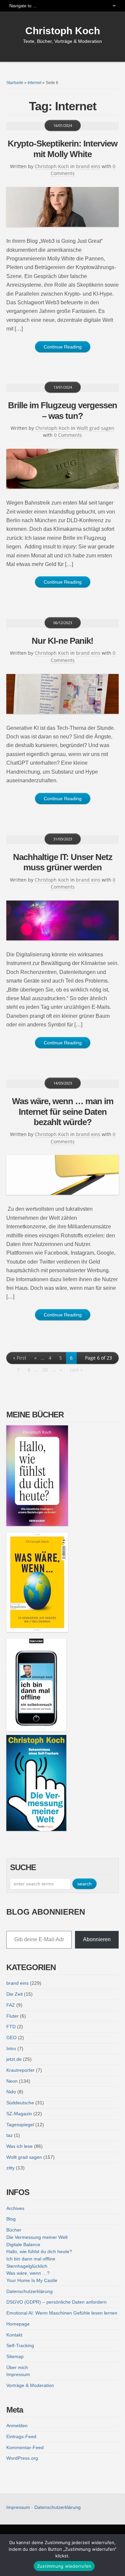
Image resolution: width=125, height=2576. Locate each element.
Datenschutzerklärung (29, 2291)
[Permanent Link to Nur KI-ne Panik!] (63, 694)
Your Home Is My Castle (32, 2280)
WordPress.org (22, 2458)
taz (9, 2135)
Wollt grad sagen (95, 428)
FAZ (11, 2005)
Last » (76, 1370)
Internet (34, 83)
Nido (11, 2092)
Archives (15, 2208)
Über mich (17, 2367)
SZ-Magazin (19, 2114)
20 (45, 1370)
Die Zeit (14, 1994)
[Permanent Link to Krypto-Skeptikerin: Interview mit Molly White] (63, 207)
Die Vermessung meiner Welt (37, 2237)
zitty (10, 2168)
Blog (11, 2219)
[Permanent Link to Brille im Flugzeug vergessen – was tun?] (63, 469)
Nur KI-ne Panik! (62, 641)
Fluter (12, 2016)
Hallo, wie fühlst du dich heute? (39, 2251)
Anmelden (17, 2426)
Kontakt (14, 2335)
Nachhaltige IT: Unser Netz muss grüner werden (63, 862)
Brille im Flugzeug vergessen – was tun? (62, 410)
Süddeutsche (20, 2103)
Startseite (15, 83)
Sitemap (15, 2356)
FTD (11, 2027)
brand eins (88, 166)
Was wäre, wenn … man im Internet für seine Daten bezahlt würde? (63, 1111)
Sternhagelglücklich (27, 2266)
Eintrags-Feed (21, 2436)
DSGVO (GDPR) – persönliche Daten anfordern (56, 2302)
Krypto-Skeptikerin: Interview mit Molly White (62, 149)
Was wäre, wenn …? (28, 2273)
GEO (11, 2038)
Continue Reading (63, 347)
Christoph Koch (63, 31)
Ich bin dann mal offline (31, 2259)
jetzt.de (14, 2059)
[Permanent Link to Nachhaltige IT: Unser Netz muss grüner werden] (63, 920)
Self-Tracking (20, 2345)
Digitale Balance (23, 2244)
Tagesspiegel (20, 2125)
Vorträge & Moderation (30, 2385)
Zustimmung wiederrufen (64, 2566)
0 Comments (68, 435)
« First (20, 1358)
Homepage (18, 2324)
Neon (12, 2081)
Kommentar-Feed (25, 2447)
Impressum (18, 2374)
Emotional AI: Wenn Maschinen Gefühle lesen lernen (62, 2313)
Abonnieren (97, 1939)
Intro (11, 2049)
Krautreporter (20, 2070)
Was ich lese (19, 2146)
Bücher (14, 2230)
